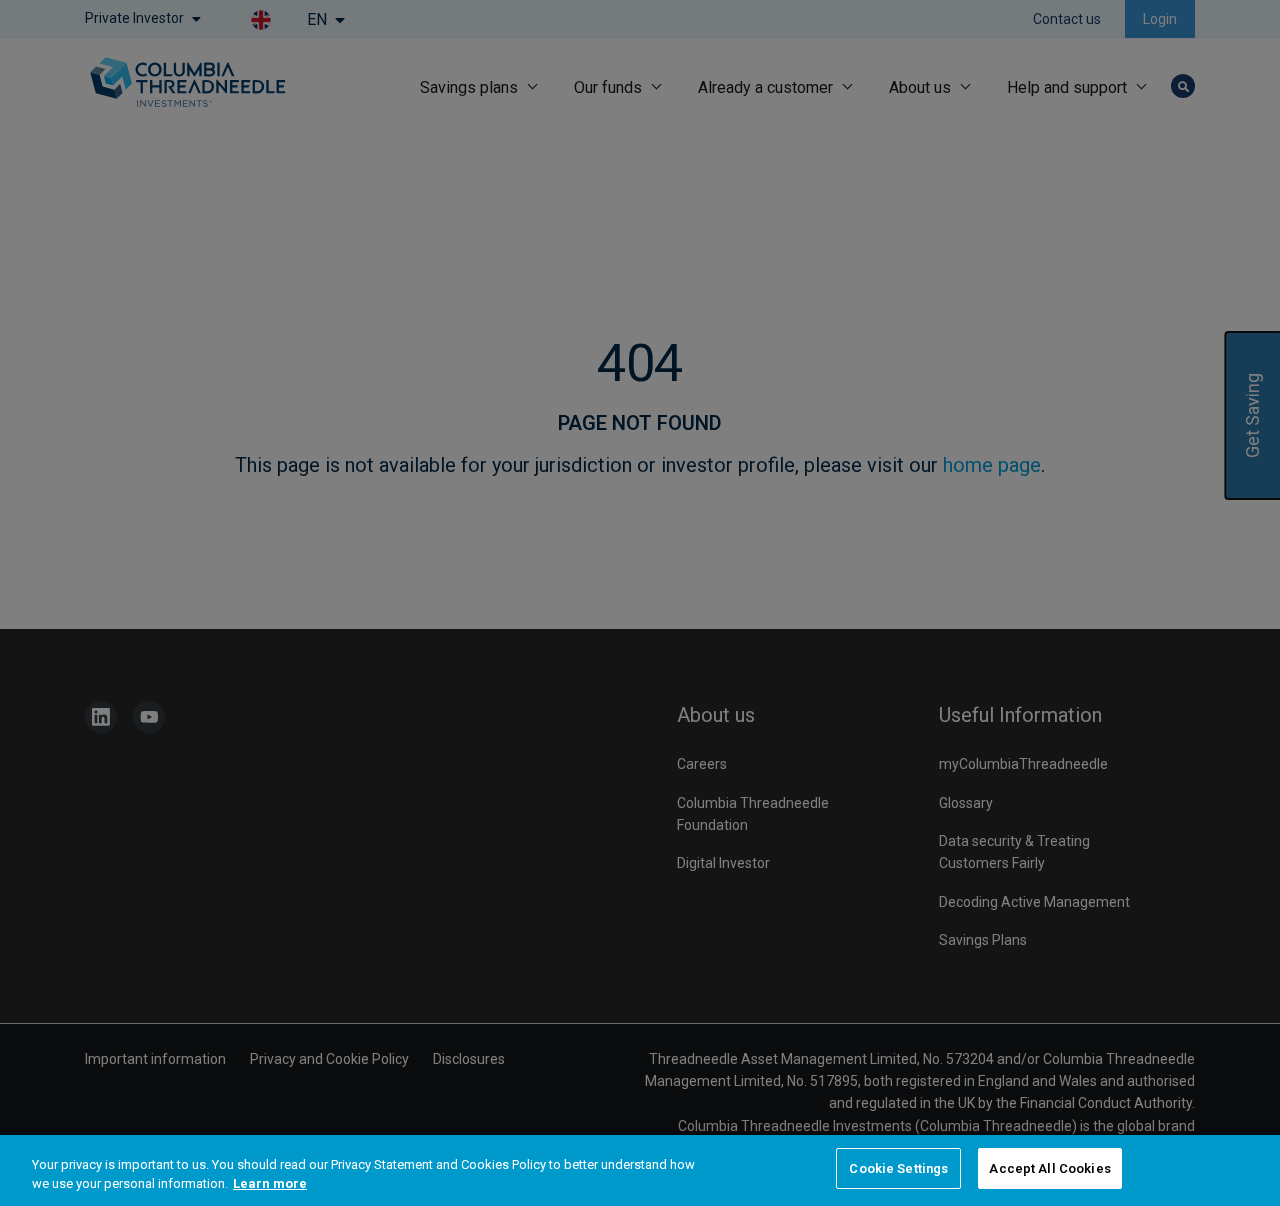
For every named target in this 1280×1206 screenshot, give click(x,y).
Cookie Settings (898, 1168)
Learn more (270, 1184)
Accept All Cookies (1049, 1168)
